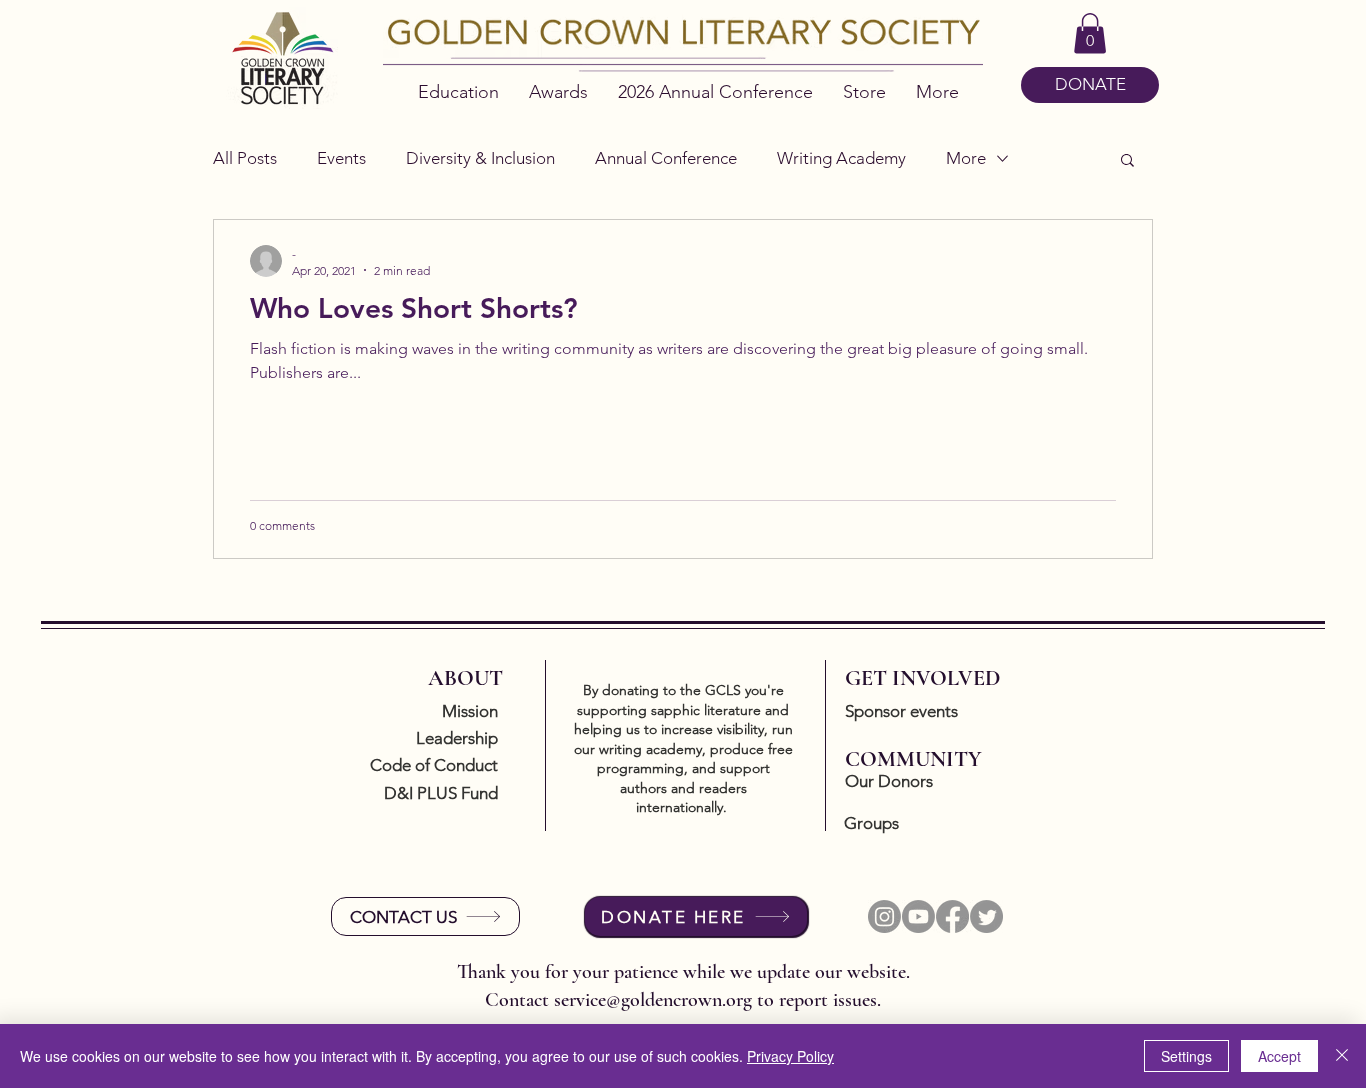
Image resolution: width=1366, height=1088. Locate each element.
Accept (1279, 1056)
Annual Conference (666, 158)
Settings (1186, 1056)
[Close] (1342, 1056)
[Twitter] (986, 916)
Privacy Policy (790, 1056)
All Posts (245, 158)
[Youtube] (918, 916)
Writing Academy (841, 158)
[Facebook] (952, 916)
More (966, 158)
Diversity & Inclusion (480, 158)
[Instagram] (884, 916)
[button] (1090, 33)
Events (341, 158)
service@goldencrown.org (653, 1000)
